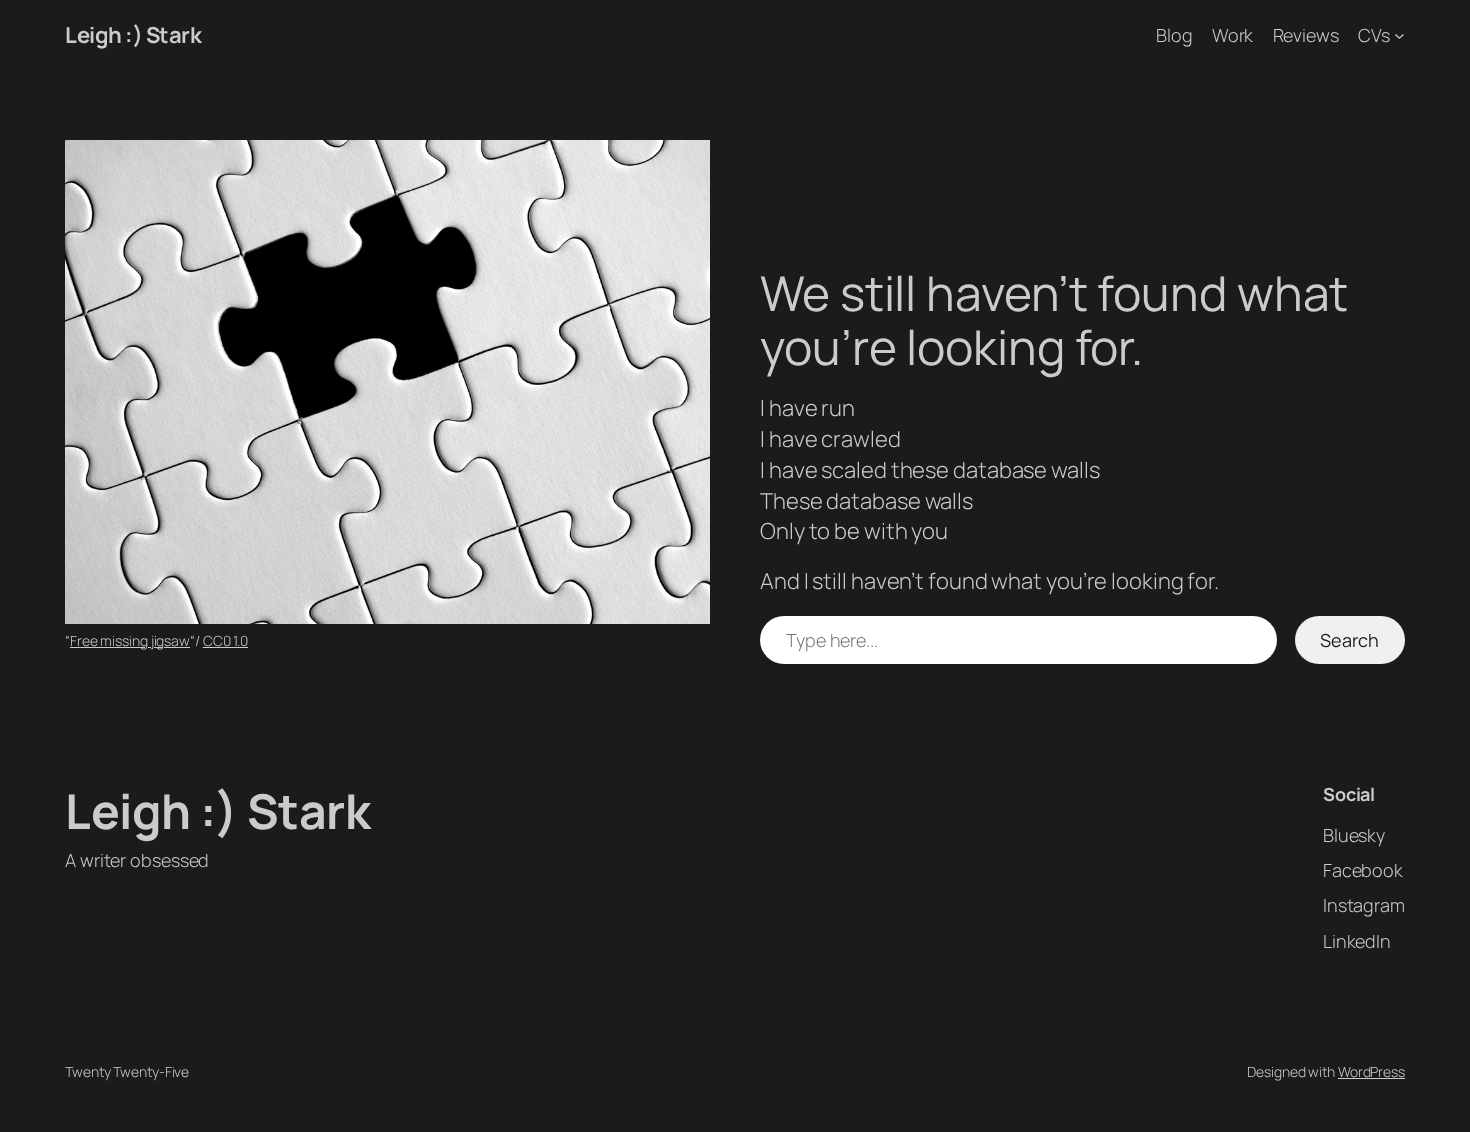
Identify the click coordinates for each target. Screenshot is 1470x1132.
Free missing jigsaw (130, 640)
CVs (1374, 35)
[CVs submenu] (1399, 35)
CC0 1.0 (225, 640)
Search (1349, 640)
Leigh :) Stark (133, 35)
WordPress (1371, 1071)
